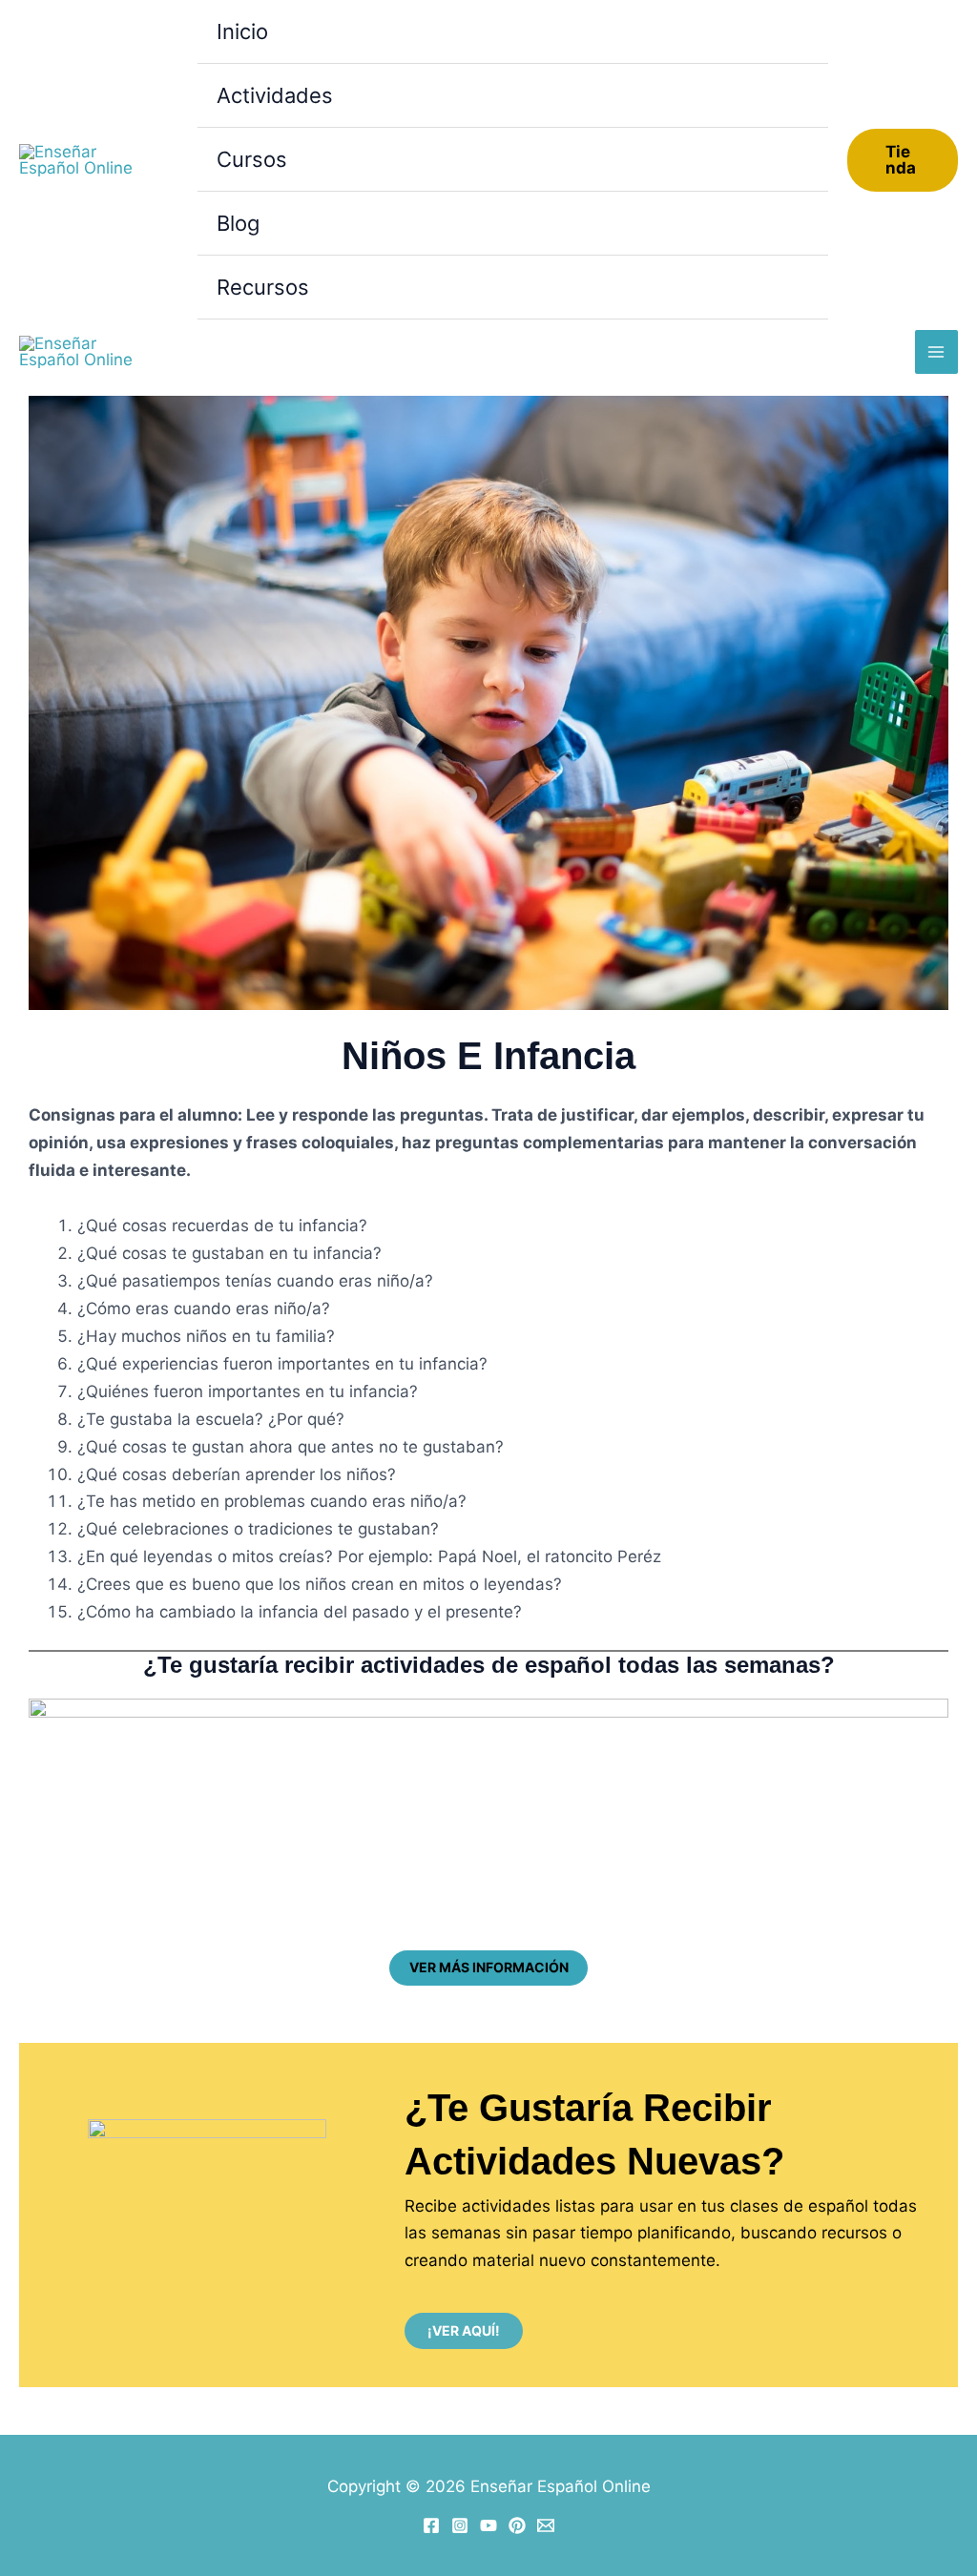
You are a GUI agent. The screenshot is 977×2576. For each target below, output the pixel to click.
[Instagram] (460, 2525)
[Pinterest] (517, 2525)
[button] (903, 160)
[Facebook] (431, 2525)
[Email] (546, 2525)
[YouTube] (488, 2525)
